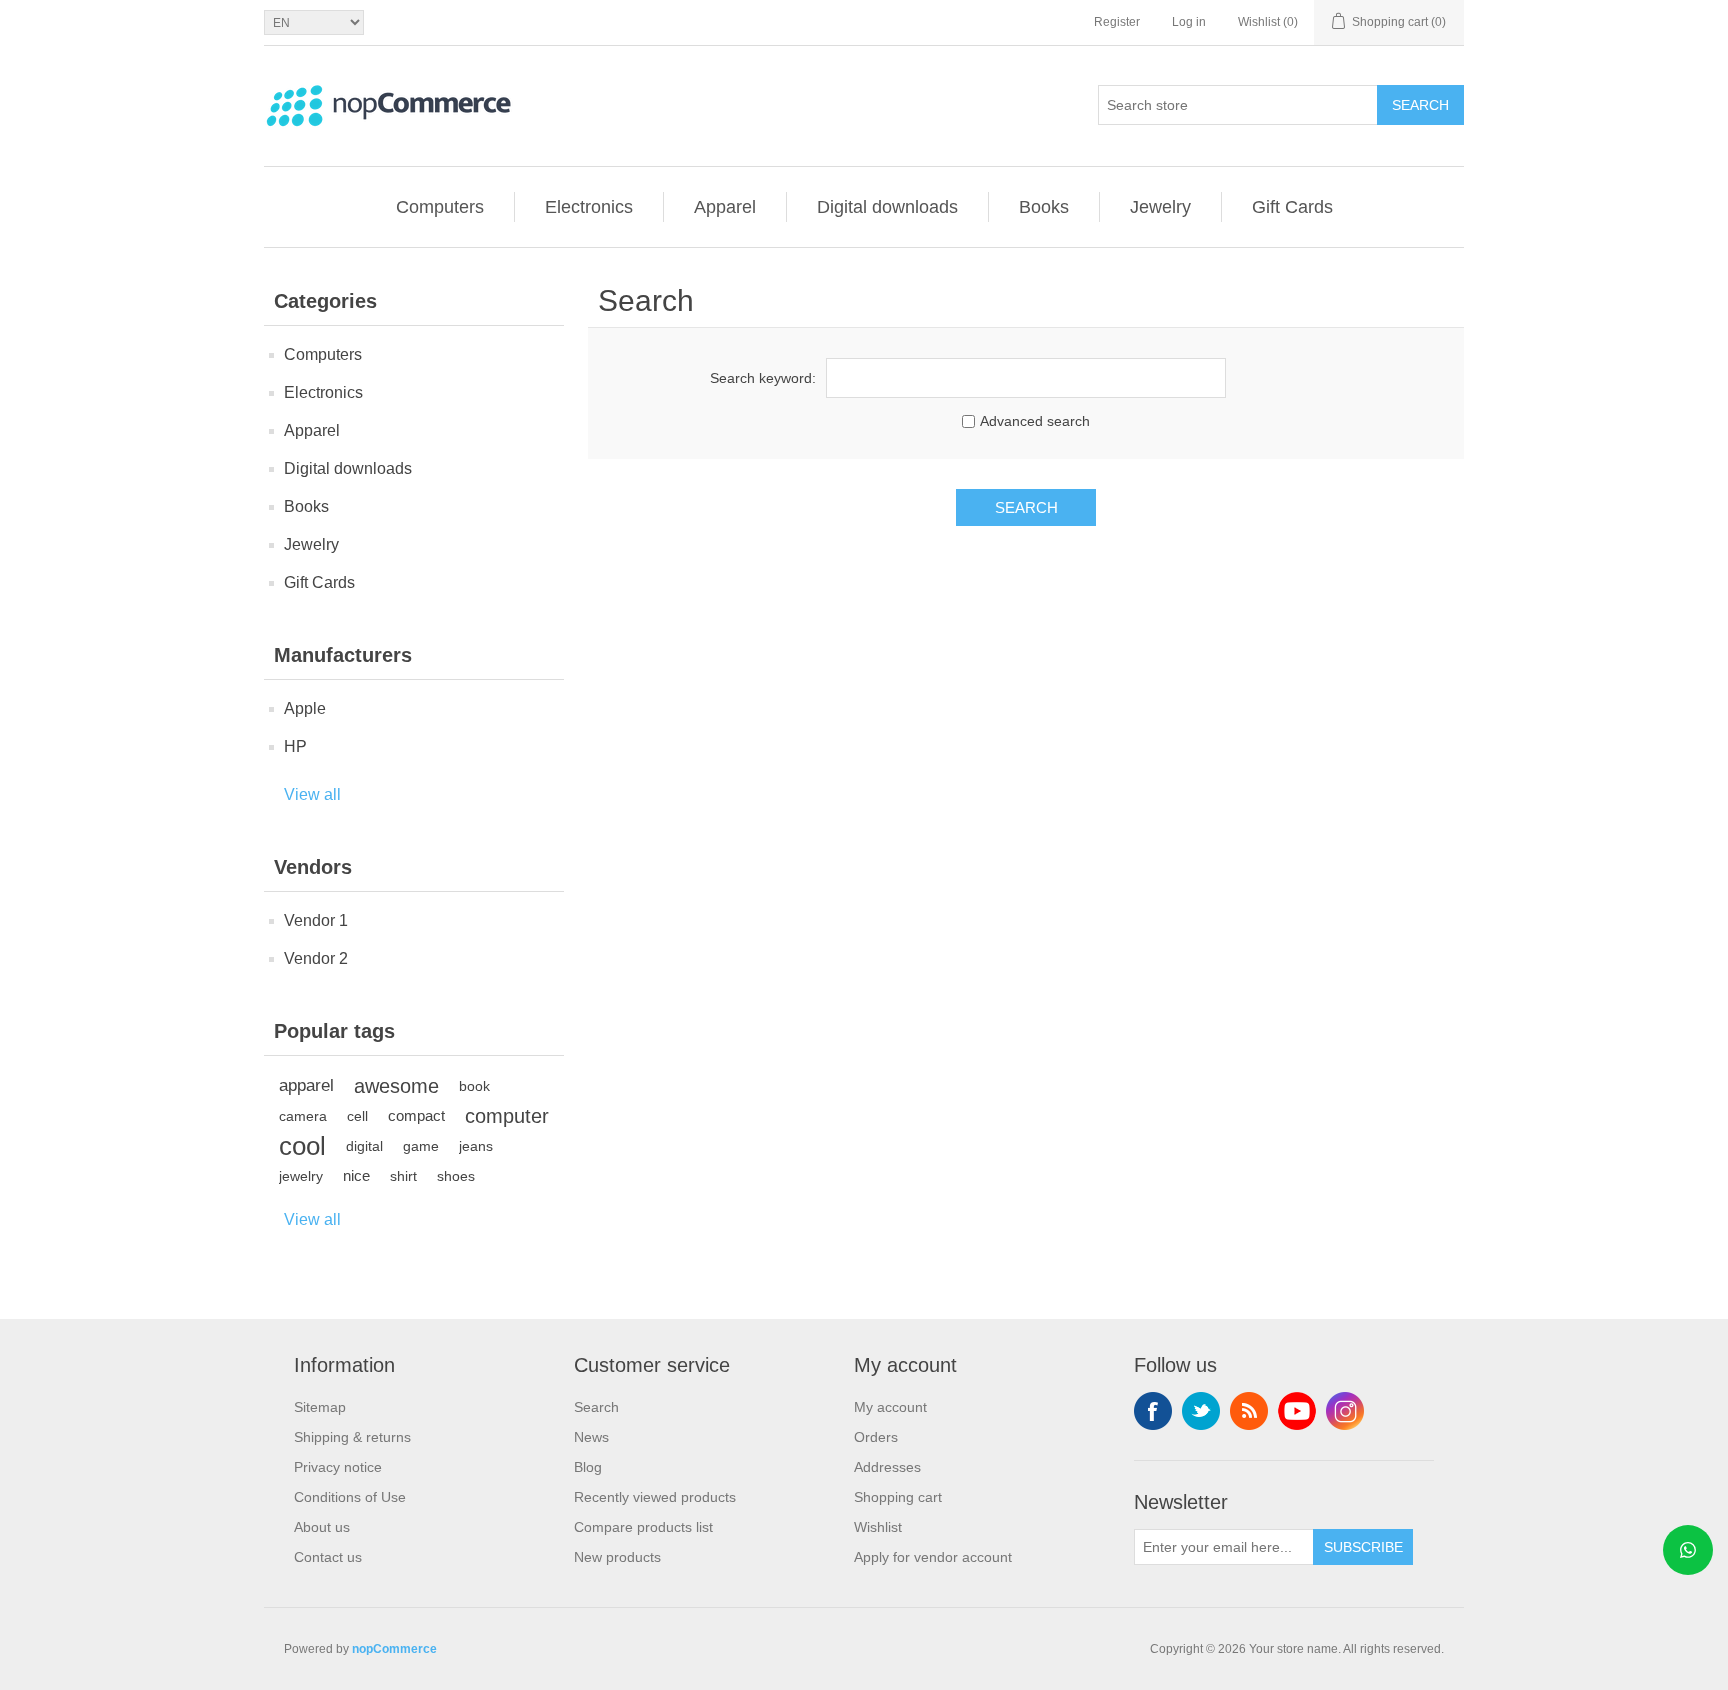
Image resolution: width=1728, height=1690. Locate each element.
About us (322, 1527)
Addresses (887, 1467)
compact (416, 1115)
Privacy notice (338, 1467)
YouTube (1297, 1411)
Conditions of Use (350, 1497)
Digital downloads (887, 207)
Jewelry (1160, 207)
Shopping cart (898, 1497)
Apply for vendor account (933, 1557)
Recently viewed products (655, 1497)
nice (356, 1175)
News (591, 1437)
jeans (476, 1146)
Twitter (1201, 1411)
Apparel (725, 207)
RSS (1249, 1411)
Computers (440, 207)
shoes (456, 1176)
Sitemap (320, 1407)
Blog (588, 1467)
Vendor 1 (316, 920)
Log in (1189, 22)
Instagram (1345, 1411)
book (474, 1086)
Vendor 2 (316, 958)
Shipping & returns (352, 1437)
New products (617, 1557)
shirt (403, 1176)
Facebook (1153, 1411)
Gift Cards (1292, 207)
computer (507, 1116)
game (421, 1146)
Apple (305, 708)
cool (302, 1146)
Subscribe (1363, 1547)
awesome (396, 1086)
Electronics (589, 207)
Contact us (328, 1557)
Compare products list (643, 1527)
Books (1044, 207)
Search (1420, 105)
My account (890, 1407)
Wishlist (878, 1527)
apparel (306, 1085)
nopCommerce (394, 1649)
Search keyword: (763, 378)
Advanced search (1035, 421)
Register (1117, 22)
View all (312, 794)
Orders (876, 1437)
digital (364, 1146)
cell (357, 1116)
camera (303, 1116)
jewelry (301, 1176)
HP (295, 746)
